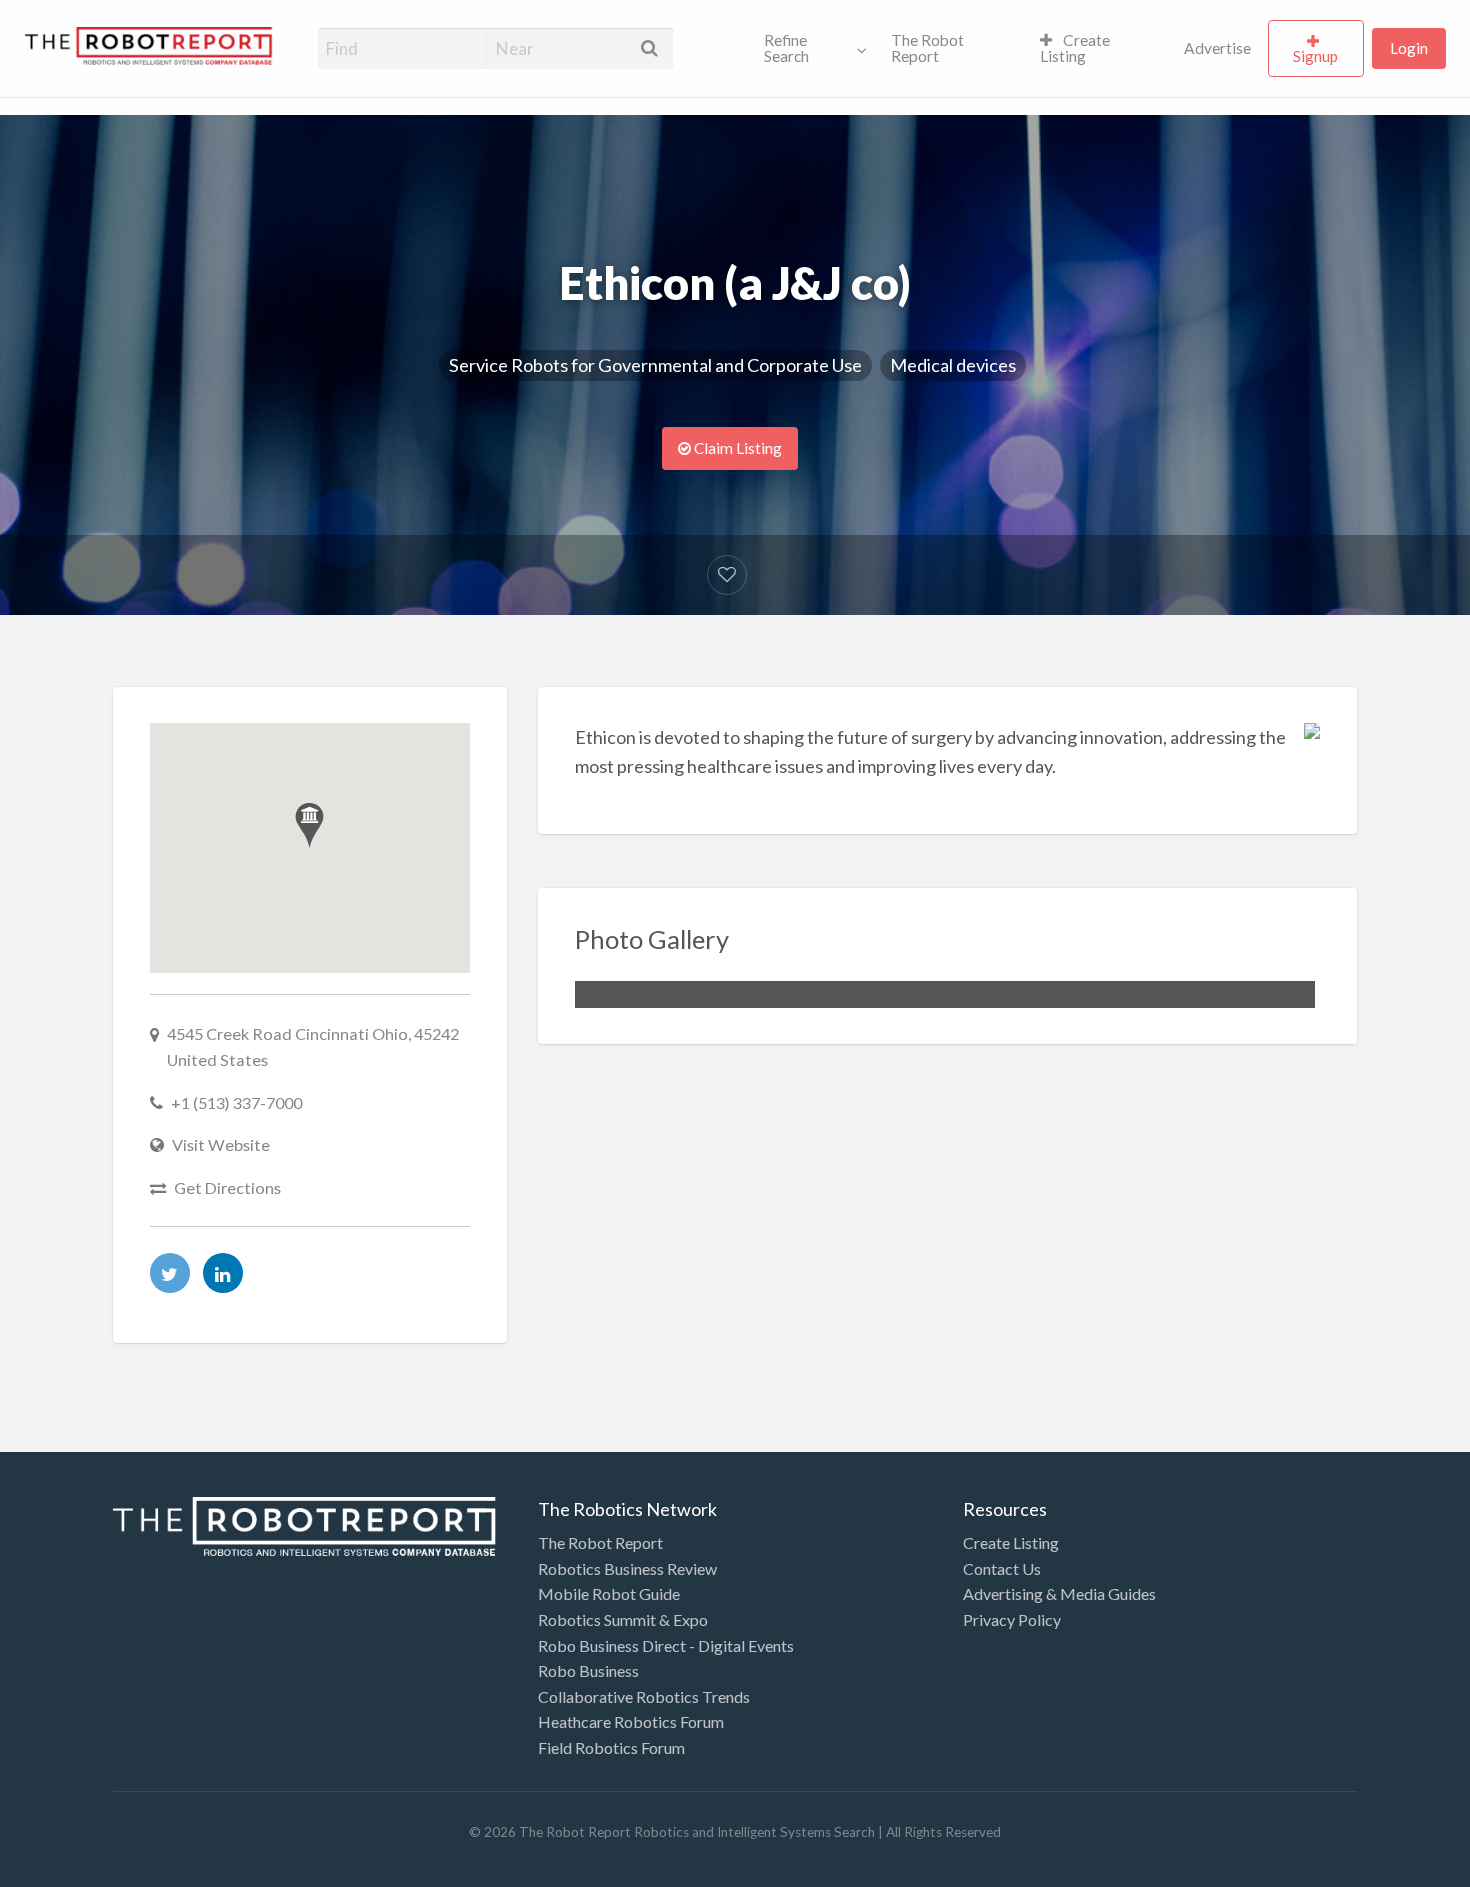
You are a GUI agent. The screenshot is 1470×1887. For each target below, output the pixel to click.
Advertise (1217, 48)
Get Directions (227, 1187)
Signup (1315, 56)
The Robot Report (927, 48)
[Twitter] (170, 1273)
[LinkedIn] (223, 1273)
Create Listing (1075, 48)
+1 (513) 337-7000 (236, 1102)
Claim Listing (736, 448)
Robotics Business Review (627, 1568)
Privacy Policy (1012, 1619)
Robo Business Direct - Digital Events (666, 1645)
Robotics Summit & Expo (623, 1619)
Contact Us (1002, 1568)
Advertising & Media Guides (1059, 1593)
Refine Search (786, 48)
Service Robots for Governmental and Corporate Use (655, 365)
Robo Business (588, 1670)
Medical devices (953, 365)
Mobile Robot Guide (609, 1593)
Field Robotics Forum (611, 1747)
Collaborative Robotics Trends (644, 1696)
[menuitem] (811, 49)
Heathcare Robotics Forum (631, 1721)
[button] (309, 825)
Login (1409, 48)
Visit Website (221, 1144)
